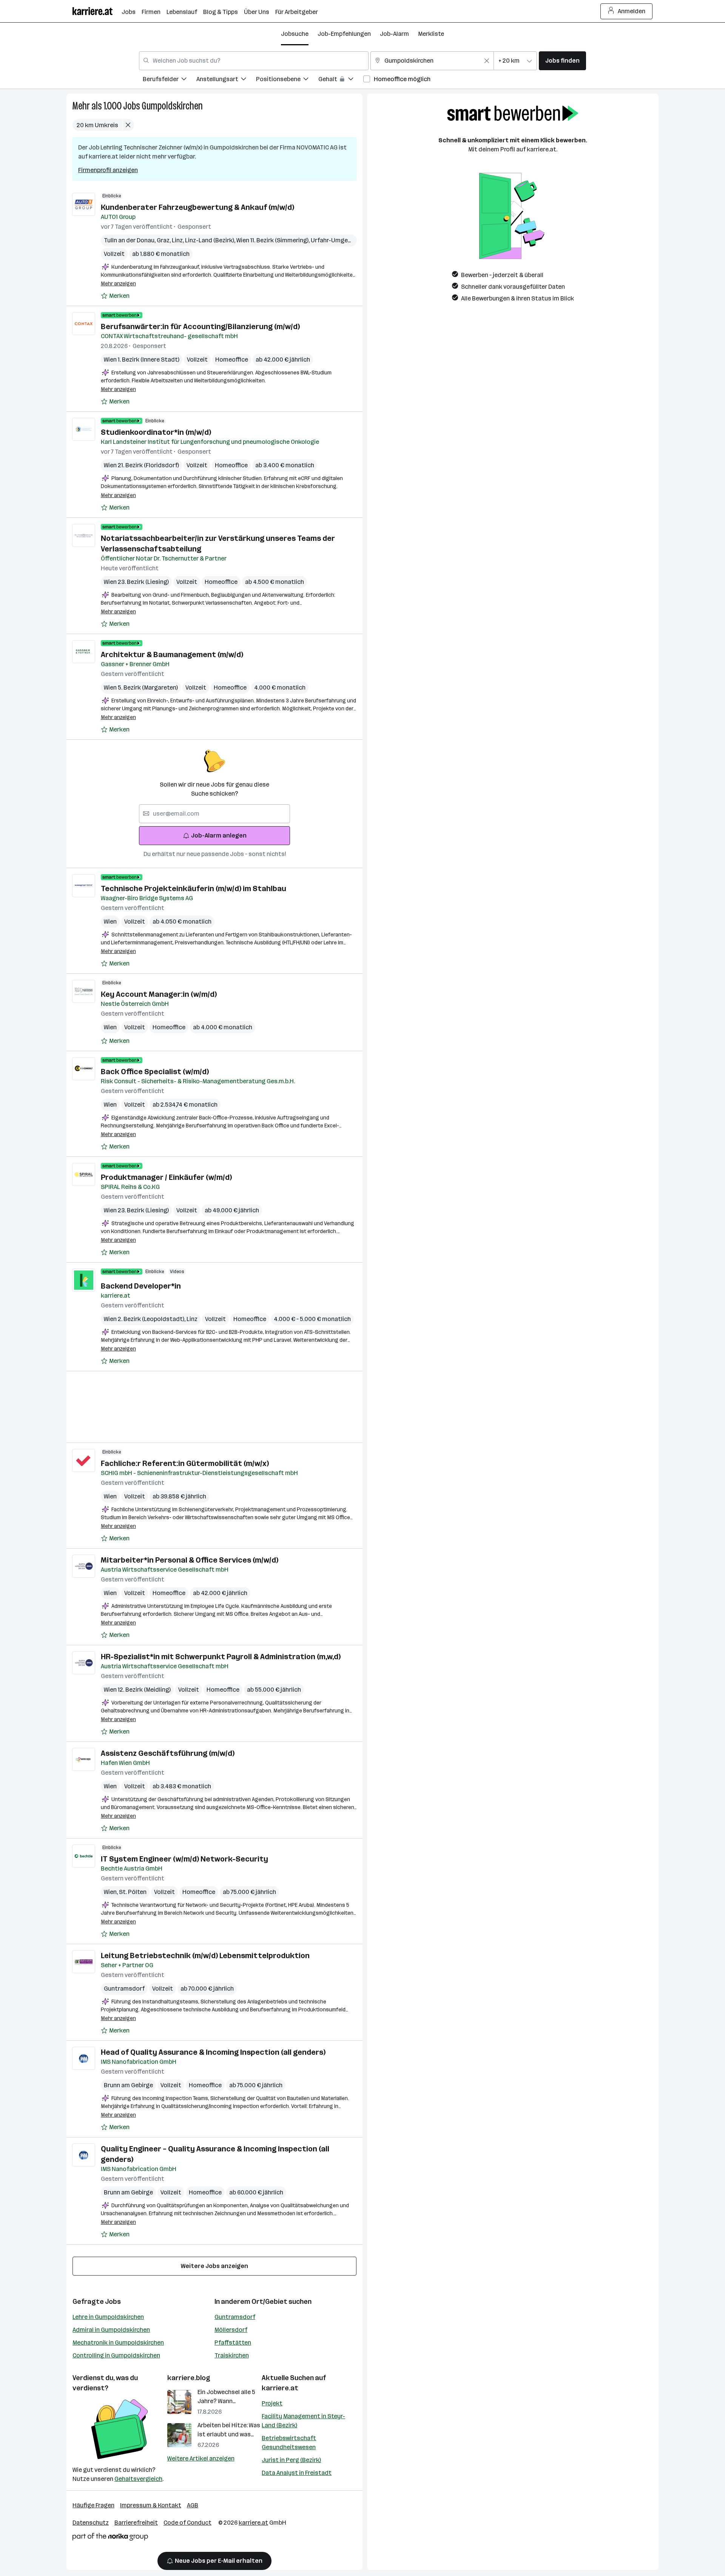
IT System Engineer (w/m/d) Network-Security (184, 1859)
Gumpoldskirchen (172, 106)
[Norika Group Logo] (110, 2538)
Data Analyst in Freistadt (297, 2473)
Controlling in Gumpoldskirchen (116, 2355)
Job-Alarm (394, 34)
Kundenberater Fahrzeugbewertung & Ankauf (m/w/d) (197, 207)
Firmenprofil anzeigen (108, 170)
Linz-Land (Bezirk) (211, 240)
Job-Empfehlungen (344, 34)
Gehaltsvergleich (138, 2479)
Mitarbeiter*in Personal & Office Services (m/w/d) (190, 1560)
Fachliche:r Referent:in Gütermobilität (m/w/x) (185, 1463)
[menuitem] (170, 80)
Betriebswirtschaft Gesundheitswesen (289, 2443)
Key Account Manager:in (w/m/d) (159, 994)
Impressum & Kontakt (151, 2505)
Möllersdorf (231, 2330)
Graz (164, 240)
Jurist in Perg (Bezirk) (291, 2460)
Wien (110, 922)
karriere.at (280, 2388)
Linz (178, 240)
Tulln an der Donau (130, 240)
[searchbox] (214, 814)
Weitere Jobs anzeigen (214, 2266)
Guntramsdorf (124, 1989)
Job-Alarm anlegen (219, 835)
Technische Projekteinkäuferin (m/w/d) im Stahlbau (194, 888)
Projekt (272, 2403)
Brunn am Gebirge (128, 2085)
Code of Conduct (187, 2523)
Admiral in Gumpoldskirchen (111, 2330)
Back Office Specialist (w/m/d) (155, 1072)
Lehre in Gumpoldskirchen (108, 2317)
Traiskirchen (232, 2355)
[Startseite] (97, 11)
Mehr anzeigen (118, 284)
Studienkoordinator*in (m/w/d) (156, 432)
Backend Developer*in (141, 1286)
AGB (193, 2505)
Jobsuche (295, 34)
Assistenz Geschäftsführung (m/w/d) (168, 1753)
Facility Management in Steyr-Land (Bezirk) (303, 2421)
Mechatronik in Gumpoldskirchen (118, 2343)
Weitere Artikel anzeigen (201, 2458)
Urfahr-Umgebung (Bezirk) (348, 240)
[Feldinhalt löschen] (487, 61)
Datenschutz (91, 2523)
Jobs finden (562, 61)
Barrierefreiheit (136, 2523)
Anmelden (632, 11)
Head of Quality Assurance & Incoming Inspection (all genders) (213, 2052)
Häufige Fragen (93, 2505)
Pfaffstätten (233, 2343)
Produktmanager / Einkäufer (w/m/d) (166, 1177)
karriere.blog (189, 2378)
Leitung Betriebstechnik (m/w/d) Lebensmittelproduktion (205, 1955)
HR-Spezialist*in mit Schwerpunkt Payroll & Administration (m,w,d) (221, 1657)
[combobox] (254, 61)
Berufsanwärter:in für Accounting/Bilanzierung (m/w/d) (200, 326)
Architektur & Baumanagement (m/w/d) (172, 654)
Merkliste (431, 34)
